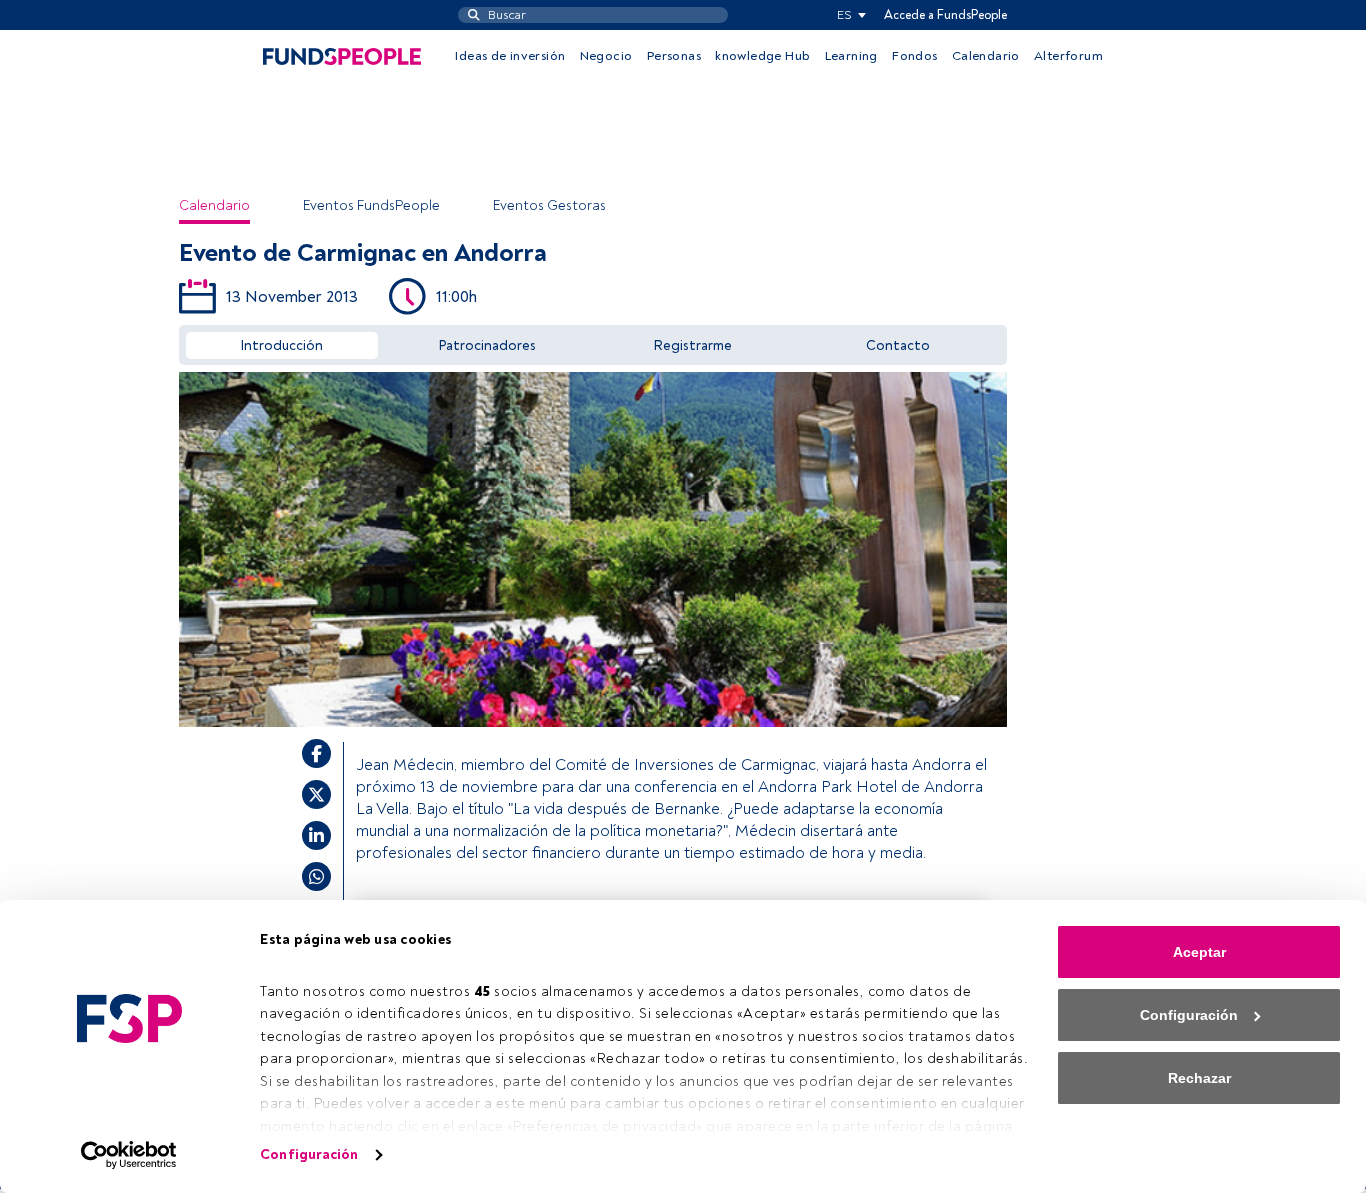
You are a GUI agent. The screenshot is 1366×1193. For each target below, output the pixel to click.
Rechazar (1199, 1078)
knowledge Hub (762, 56)
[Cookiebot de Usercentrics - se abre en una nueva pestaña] (129, 1155)
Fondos (914, 56)
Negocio (606, 56)
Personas (674, 56)
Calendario (986, 56)
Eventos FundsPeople (371, 205)
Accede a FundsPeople (945, 15)
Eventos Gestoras (549, 205)
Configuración (309, 1154)
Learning (851, 56)
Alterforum (1068, 56)
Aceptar (1199, 952)
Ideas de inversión (510, 56)
